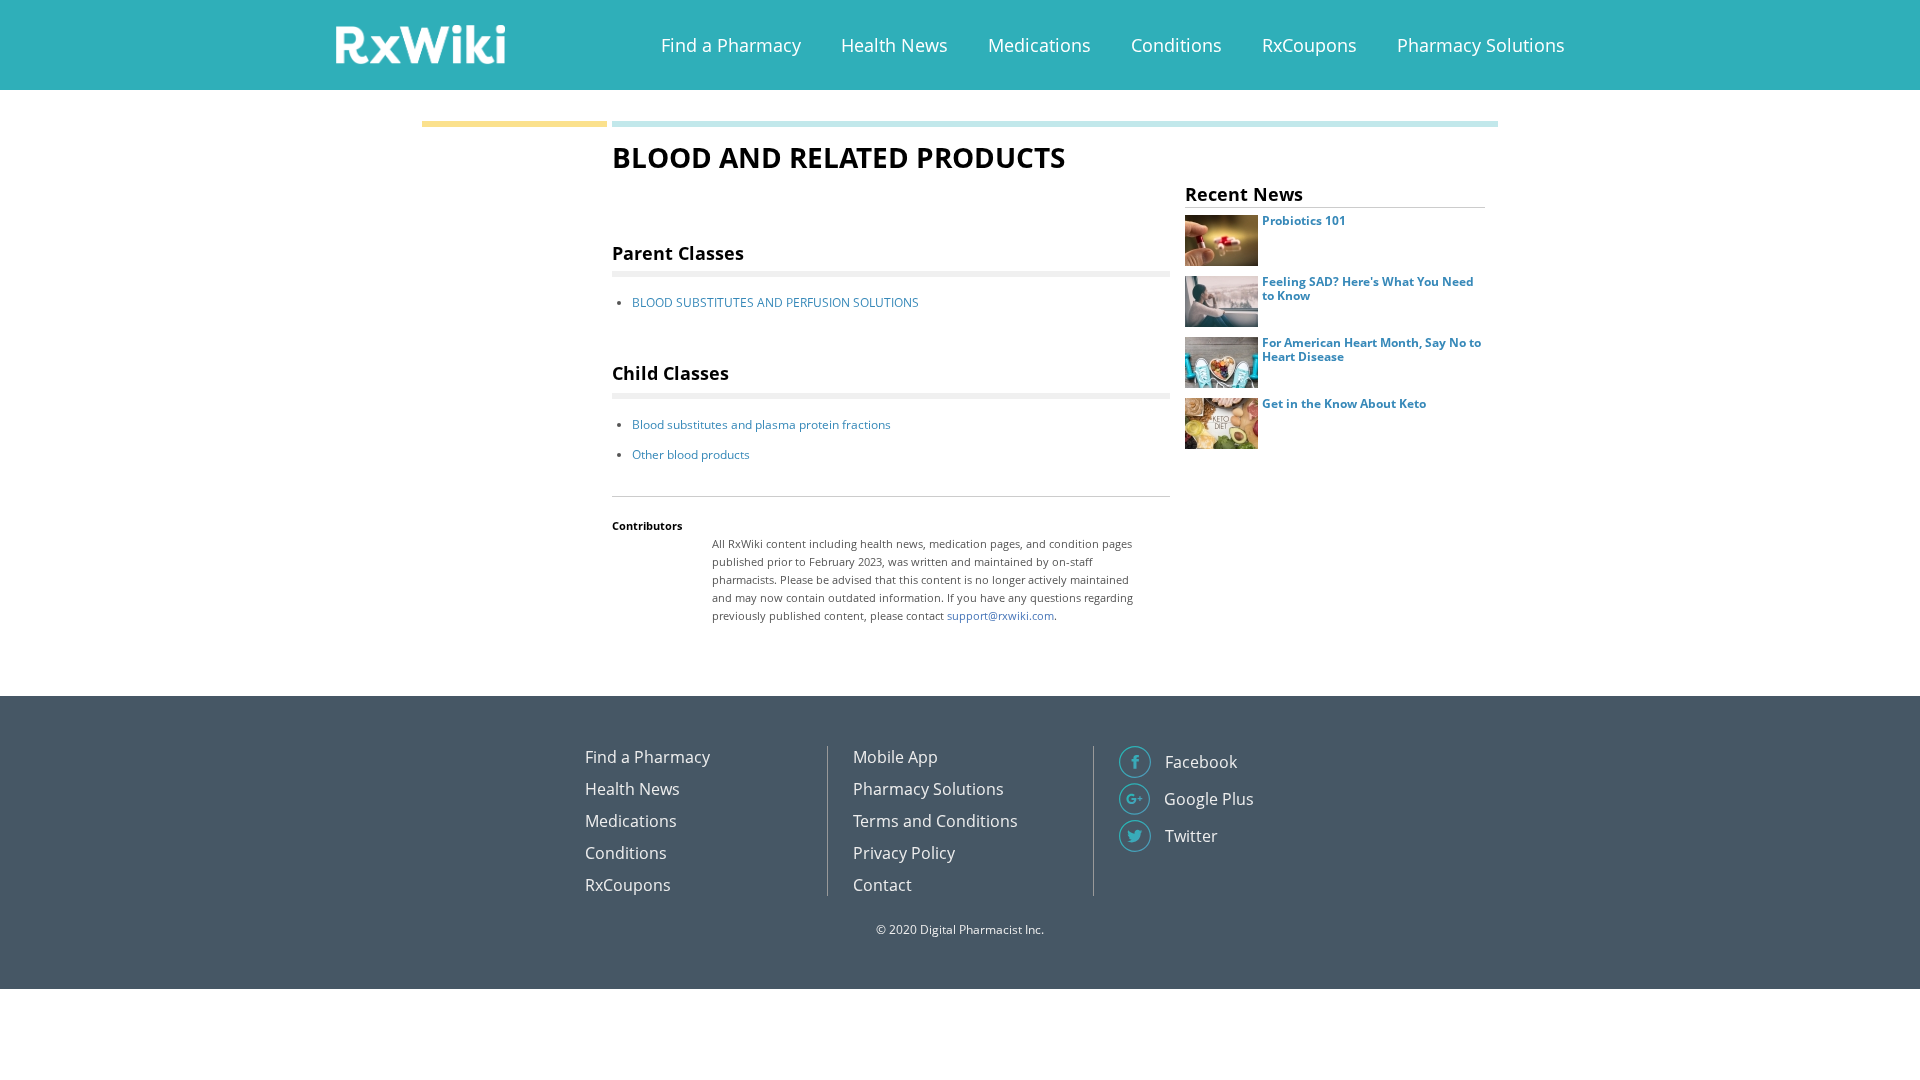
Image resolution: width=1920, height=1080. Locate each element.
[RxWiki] (420, 43)
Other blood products (691, 454)
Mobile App (895, 757)
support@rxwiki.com (1000, 615)
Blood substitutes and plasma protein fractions (761, 424)
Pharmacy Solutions (1481, 45)
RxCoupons (1309, 45)
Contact (882, 885)
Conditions (1176, 45)
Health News (894, 45)
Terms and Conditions (935, 821)
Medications (1039, 45)
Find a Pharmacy (731, 45)
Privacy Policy (904, 853)
